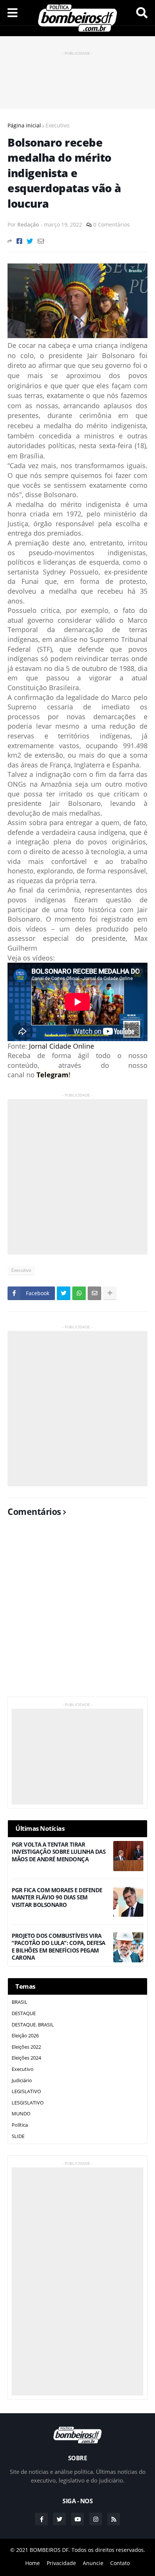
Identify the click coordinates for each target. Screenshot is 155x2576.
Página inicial (24, 125)
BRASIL (20, 2002)
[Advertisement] (77, 76)
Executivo (57, 125)
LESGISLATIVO (28, 2103)
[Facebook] (19, 241)
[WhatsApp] (79, 1293)
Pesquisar (142, 13)
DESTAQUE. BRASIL (33, 2025)
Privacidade (61, 2563)
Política (20, 2125)
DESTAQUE (24, 2013)
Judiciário (22, 2080)
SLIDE (18, 2136)
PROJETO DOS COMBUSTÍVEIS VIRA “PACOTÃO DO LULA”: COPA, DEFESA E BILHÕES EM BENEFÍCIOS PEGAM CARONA (59, 1947)
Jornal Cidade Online (62, 1046)
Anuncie (93, 2563)
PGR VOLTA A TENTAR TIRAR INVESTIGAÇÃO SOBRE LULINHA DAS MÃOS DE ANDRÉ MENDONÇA (59, 1852)
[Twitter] (30, 241)
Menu (12, 13)
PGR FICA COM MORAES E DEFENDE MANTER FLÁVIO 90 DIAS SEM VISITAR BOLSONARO (57, 1898)
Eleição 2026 (25, 2035)
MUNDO (21, 2113)
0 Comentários (112, 224)
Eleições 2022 (26, 2047)
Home (33, 2563)
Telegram (52, 1075)
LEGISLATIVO (26, 2091)
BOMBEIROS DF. (50, 2550)
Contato (120, 2563)
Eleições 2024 (26, 2058)
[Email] (41, 241)
